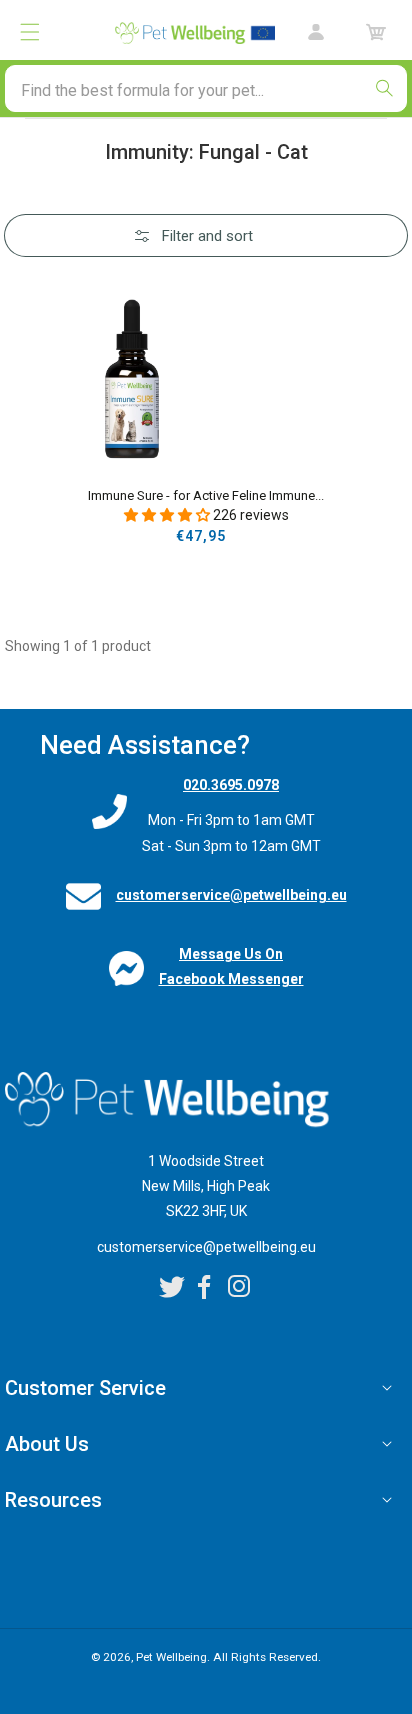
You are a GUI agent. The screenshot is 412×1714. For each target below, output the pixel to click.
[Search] (384, 88)
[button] (30, 32)
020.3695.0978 (231, 785)
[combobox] (206, 88)
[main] (206, 413)
